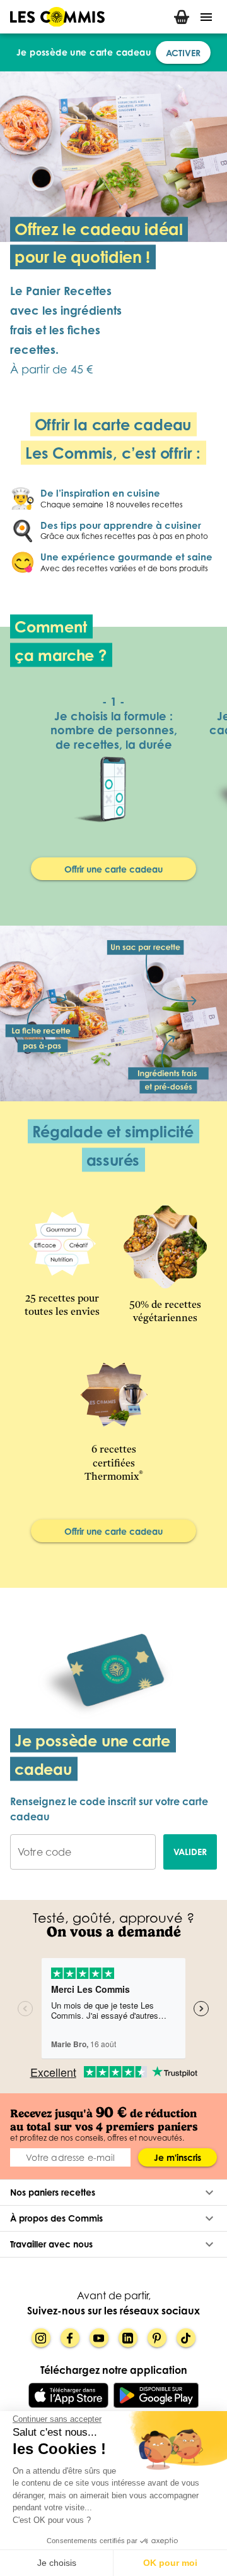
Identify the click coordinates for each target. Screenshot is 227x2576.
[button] (113, 2192)
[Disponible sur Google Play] (156, 2395)
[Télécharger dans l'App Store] (68, 2395)
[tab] (182, 17)
